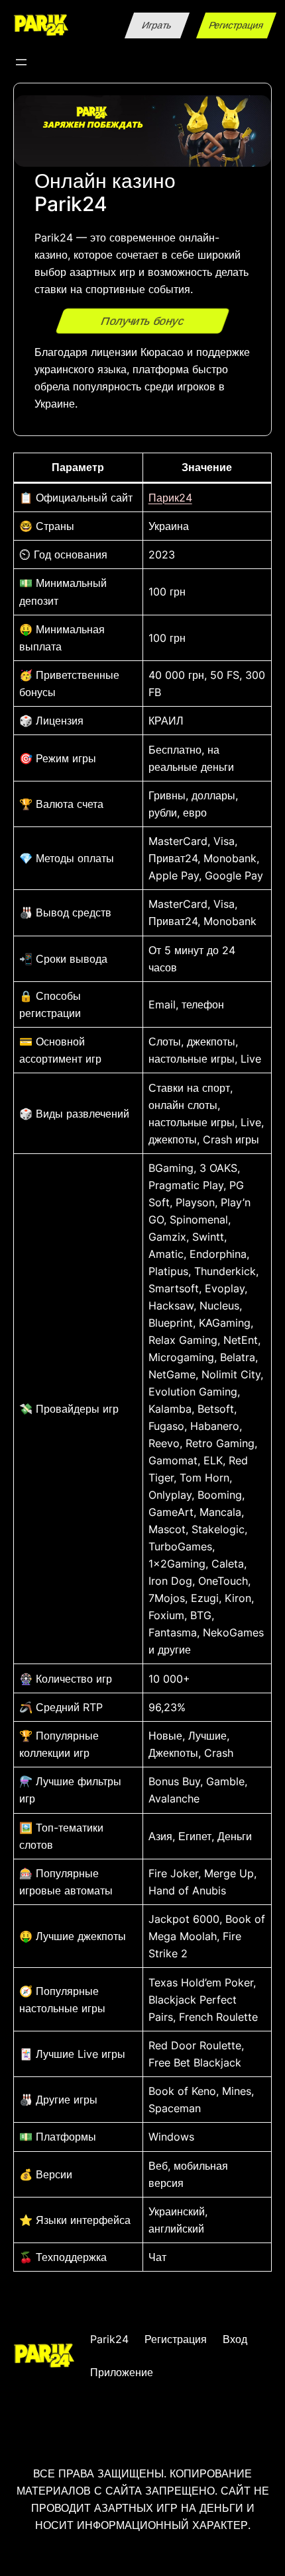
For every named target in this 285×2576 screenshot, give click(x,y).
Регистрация (237, 25)
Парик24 (170, 498)
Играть (157, 25)
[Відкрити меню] (21, 62)
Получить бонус (142, 320)
